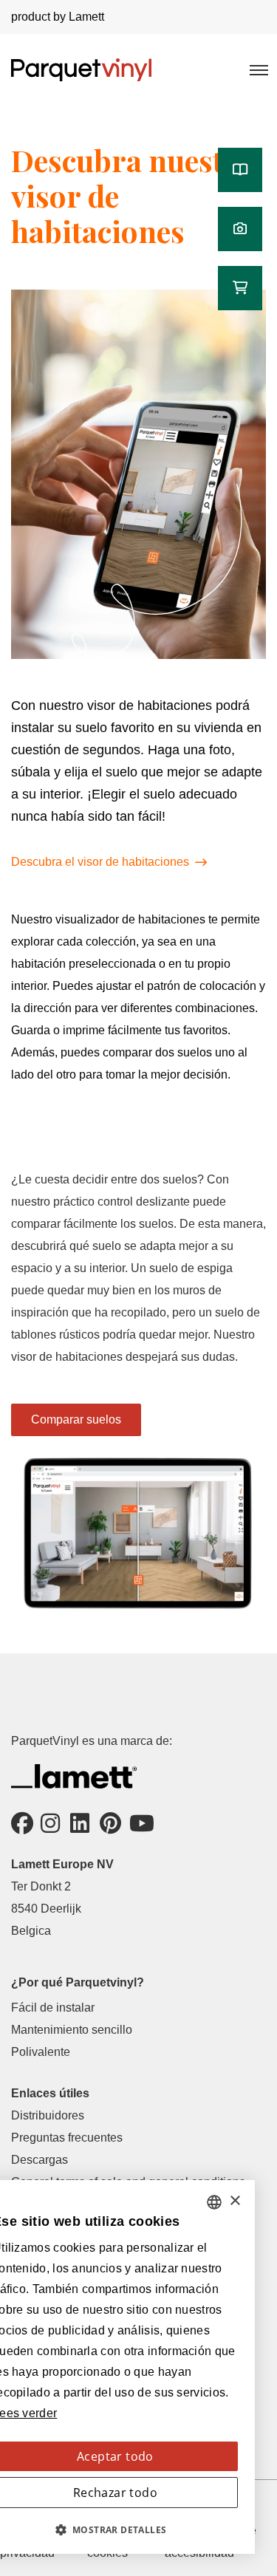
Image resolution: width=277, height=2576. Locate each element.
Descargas (40, 2160)
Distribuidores (48, 2115)
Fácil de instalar (53, 2008)
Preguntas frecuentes (67, 2138)
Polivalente (41, 2052)
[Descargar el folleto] (240, 170)
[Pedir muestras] (240, 288)
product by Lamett (58, 17)
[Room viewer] (240, 229)
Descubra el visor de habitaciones (100, 862)
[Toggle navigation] (258, 69)
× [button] (235, 2201)
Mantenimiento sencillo (72, 2030)
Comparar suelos (76, 1419)
